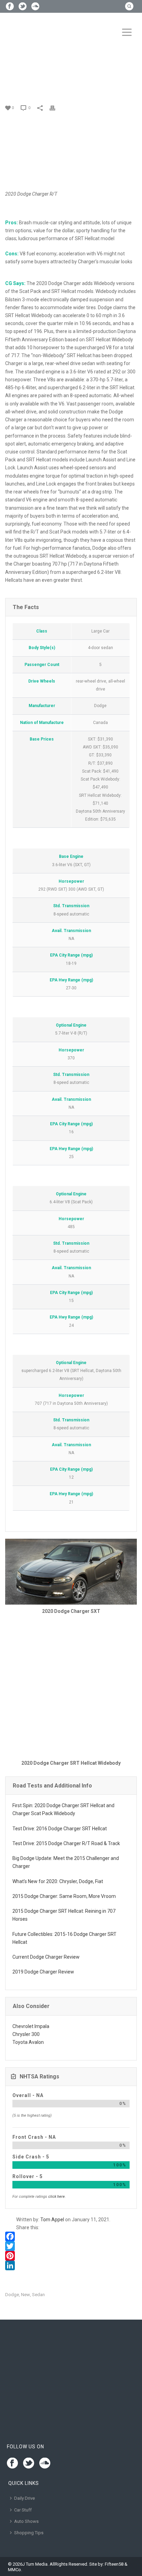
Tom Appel (52, 2220)
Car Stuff (23, 2510)
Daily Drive (24, 2498)
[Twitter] (71, 2246)
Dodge (12, 2295)
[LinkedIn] (71, 2265)
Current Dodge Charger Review (46, 1957)
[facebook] (12, 2464)
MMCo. (15, 2570)
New (26, 2295)
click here (57, 2197)
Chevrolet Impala (31, 2026)
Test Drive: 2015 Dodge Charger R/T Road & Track (66, 1843)
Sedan (38, 2295)
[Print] (56, 107)
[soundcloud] (45, 2464)
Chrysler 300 (26, 2034)
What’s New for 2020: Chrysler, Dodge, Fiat (58, 1881)
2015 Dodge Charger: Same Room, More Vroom (64, 1896)
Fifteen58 (114, 2564)
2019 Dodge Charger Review (43, 1972)
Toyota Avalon (28, 2042)
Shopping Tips (29, 2533)
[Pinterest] (71, 2256)
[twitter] (29, 2464)
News (29, 83)
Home (13, 83)
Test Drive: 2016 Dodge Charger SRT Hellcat (60, 1829)
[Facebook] (71, 2236)
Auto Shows (26, 2521)
